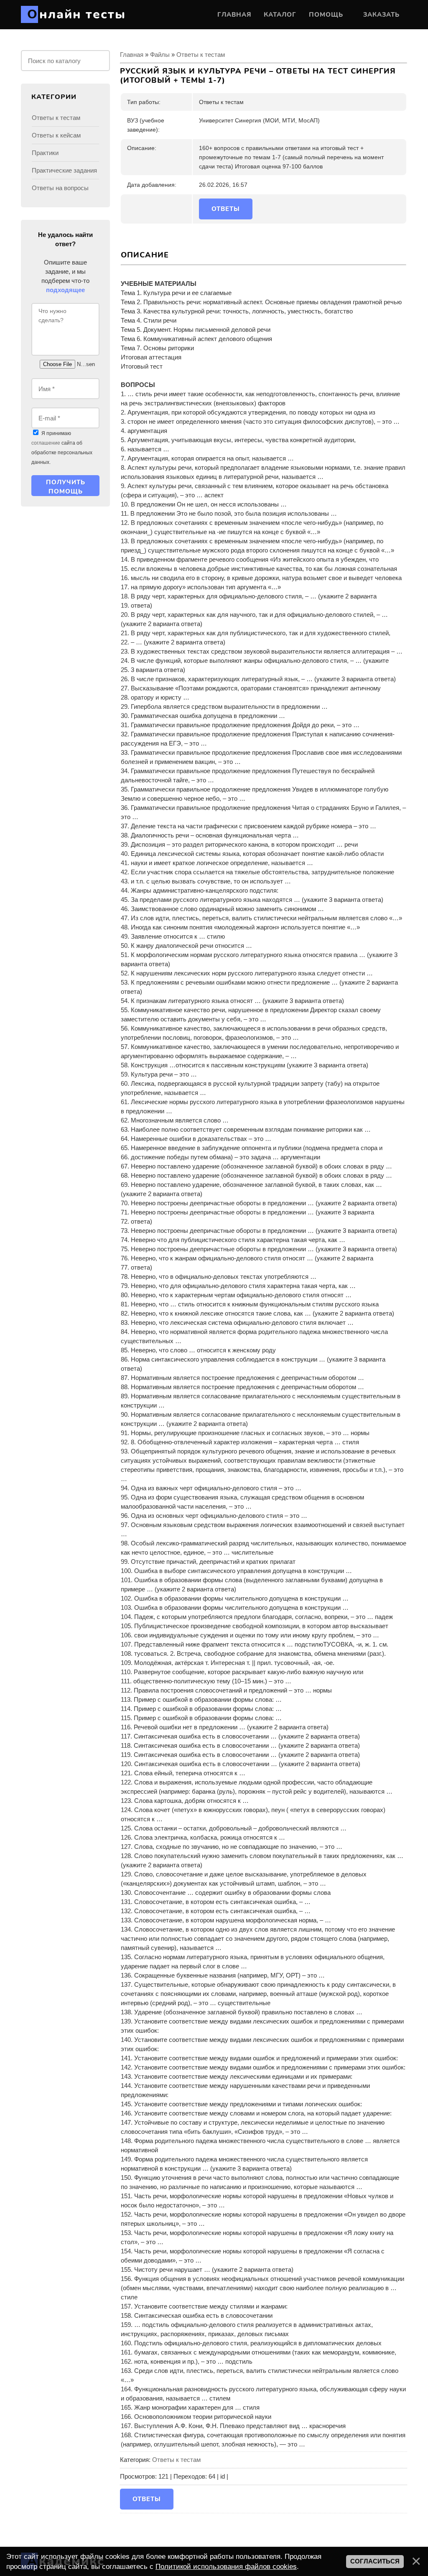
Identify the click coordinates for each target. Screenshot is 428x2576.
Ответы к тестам (201, 55)
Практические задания (64, 170)
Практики (45, 153)
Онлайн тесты (76, 14)
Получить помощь (66, 487)
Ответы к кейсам (56, 135)
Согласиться (375, 2561)
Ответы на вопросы (60, 188)
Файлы (160, 55)
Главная (132, 55)
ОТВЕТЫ (226, 209)
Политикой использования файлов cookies (226, 2566)
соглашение (46, 443)
